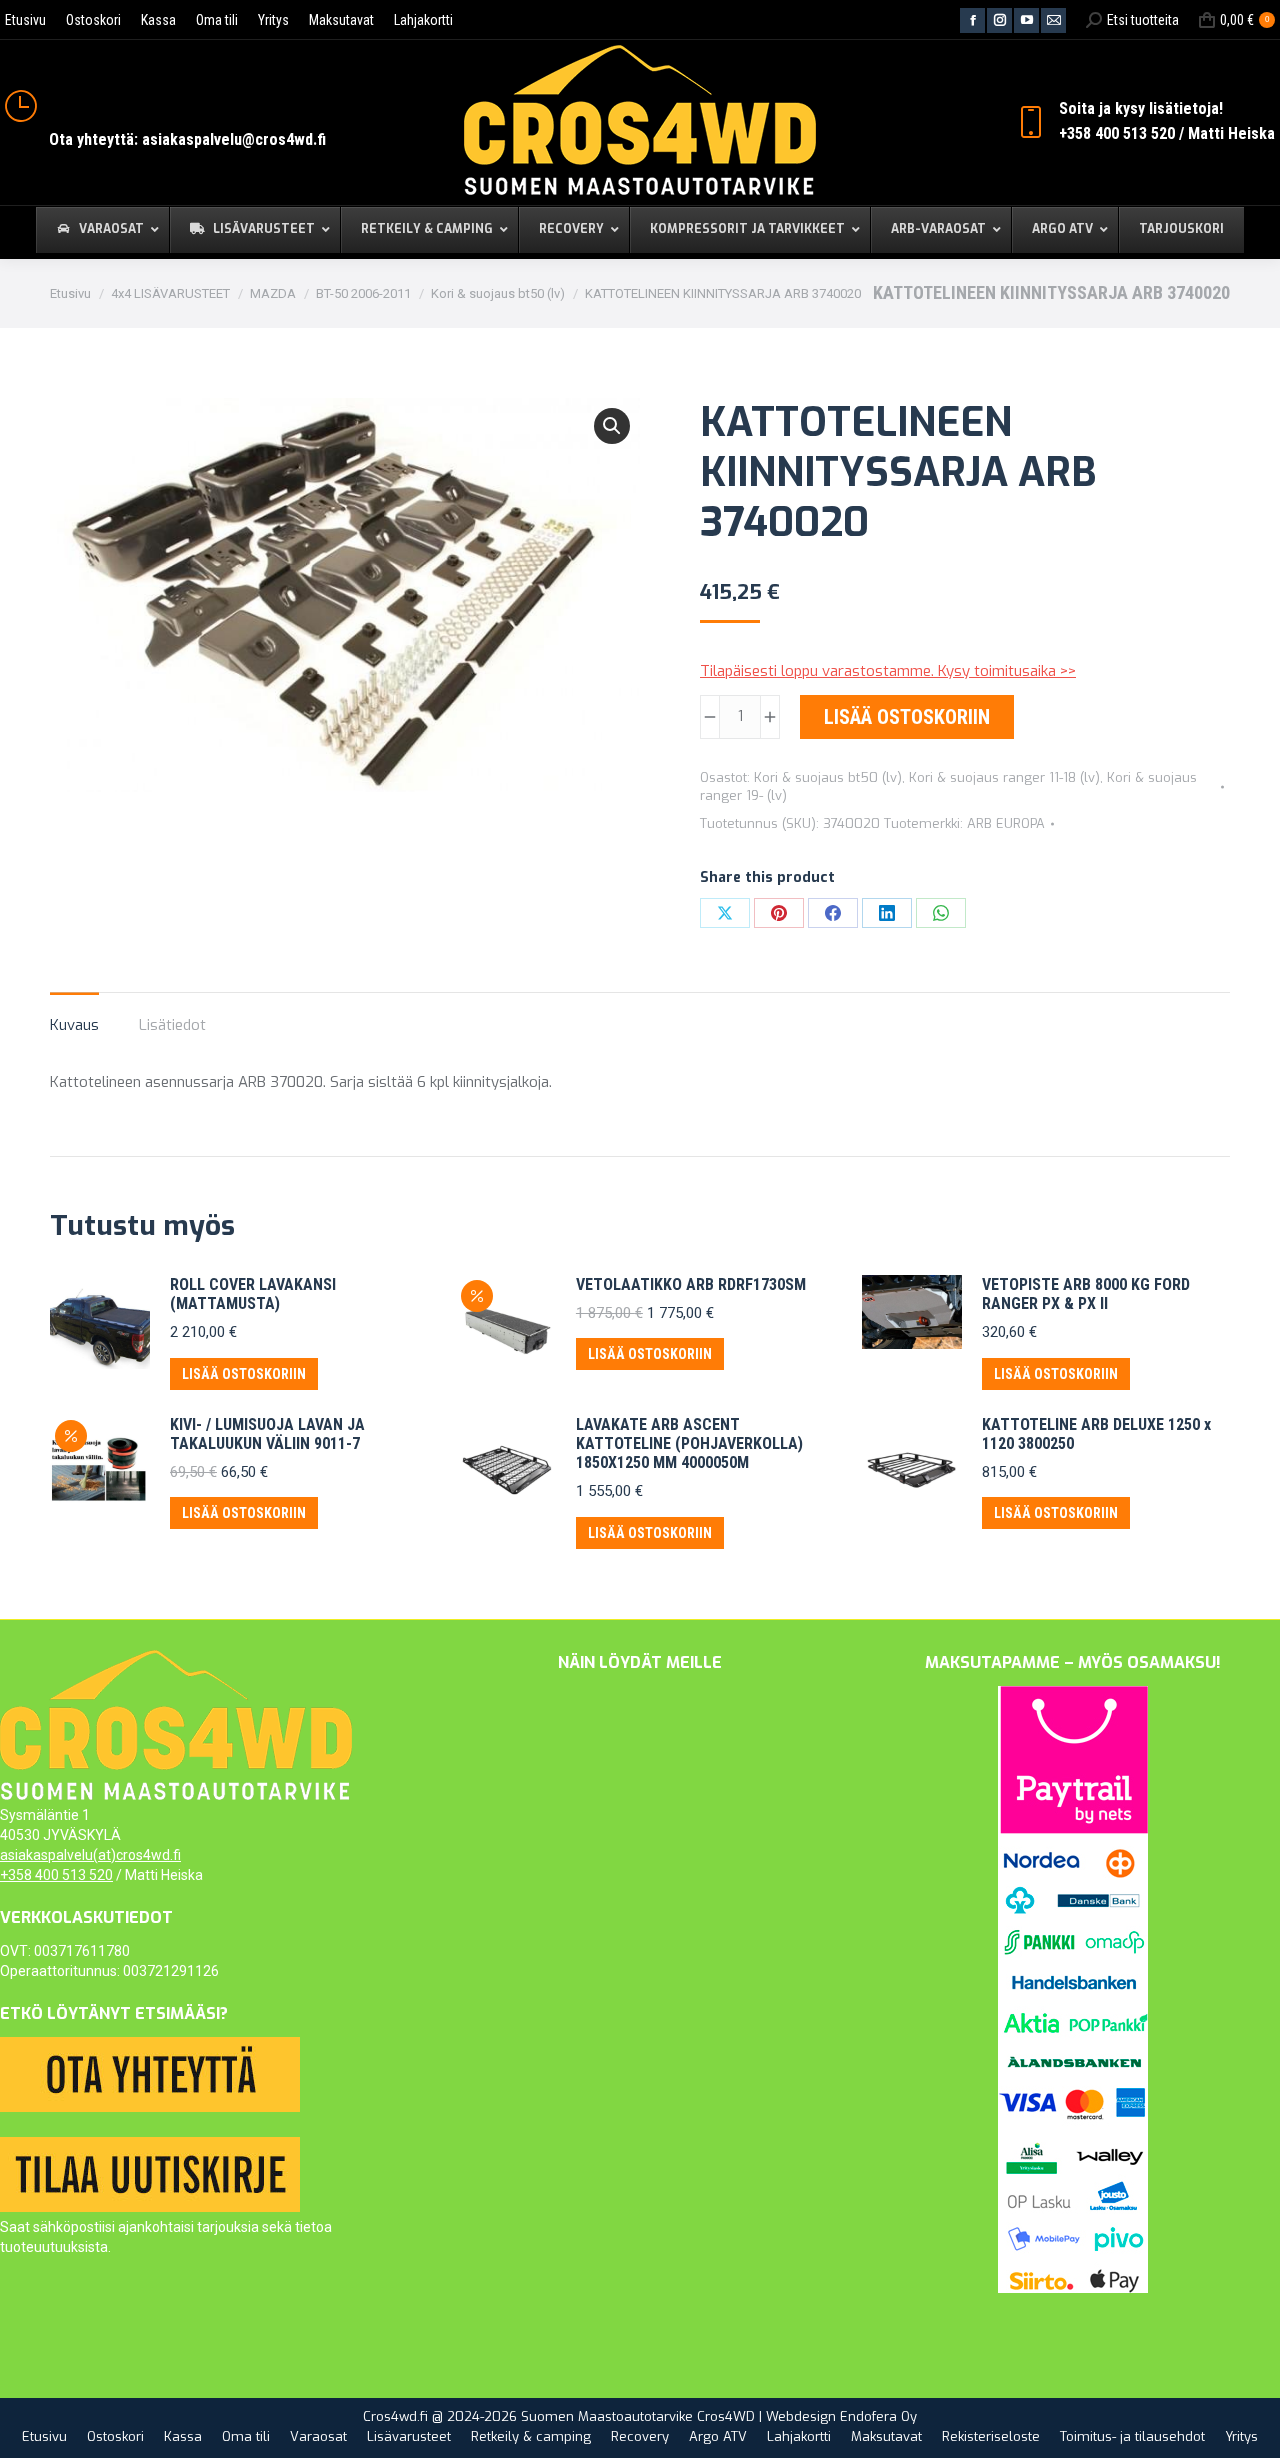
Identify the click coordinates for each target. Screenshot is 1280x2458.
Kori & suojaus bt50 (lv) (828, 777)
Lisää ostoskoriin (907, 717)
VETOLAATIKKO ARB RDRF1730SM (691, 1284)
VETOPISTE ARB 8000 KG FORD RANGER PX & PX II (1086, 1294)
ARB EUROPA (1006, 823)
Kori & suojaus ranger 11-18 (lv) (1004, 777)
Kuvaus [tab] (74, 1025)
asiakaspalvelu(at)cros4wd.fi (90, 1855)
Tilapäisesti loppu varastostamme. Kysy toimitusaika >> (888, 671)
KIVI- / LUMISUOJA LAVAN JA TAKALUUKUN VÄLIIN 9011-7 (267, 1434)
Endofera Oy (878, 2416)
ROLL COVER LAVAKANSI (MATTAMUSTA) (253, 1294)
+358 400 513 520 (56, 1875)
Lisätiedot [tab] (172, 1025)
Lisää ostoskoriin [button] (244, 1374)
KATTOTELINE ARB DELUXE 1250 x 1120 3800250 (1096, 1434)
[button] (612, 426)
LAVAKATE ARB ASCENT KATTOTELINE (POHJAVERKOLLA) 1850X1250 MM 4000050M (689, 1443)
